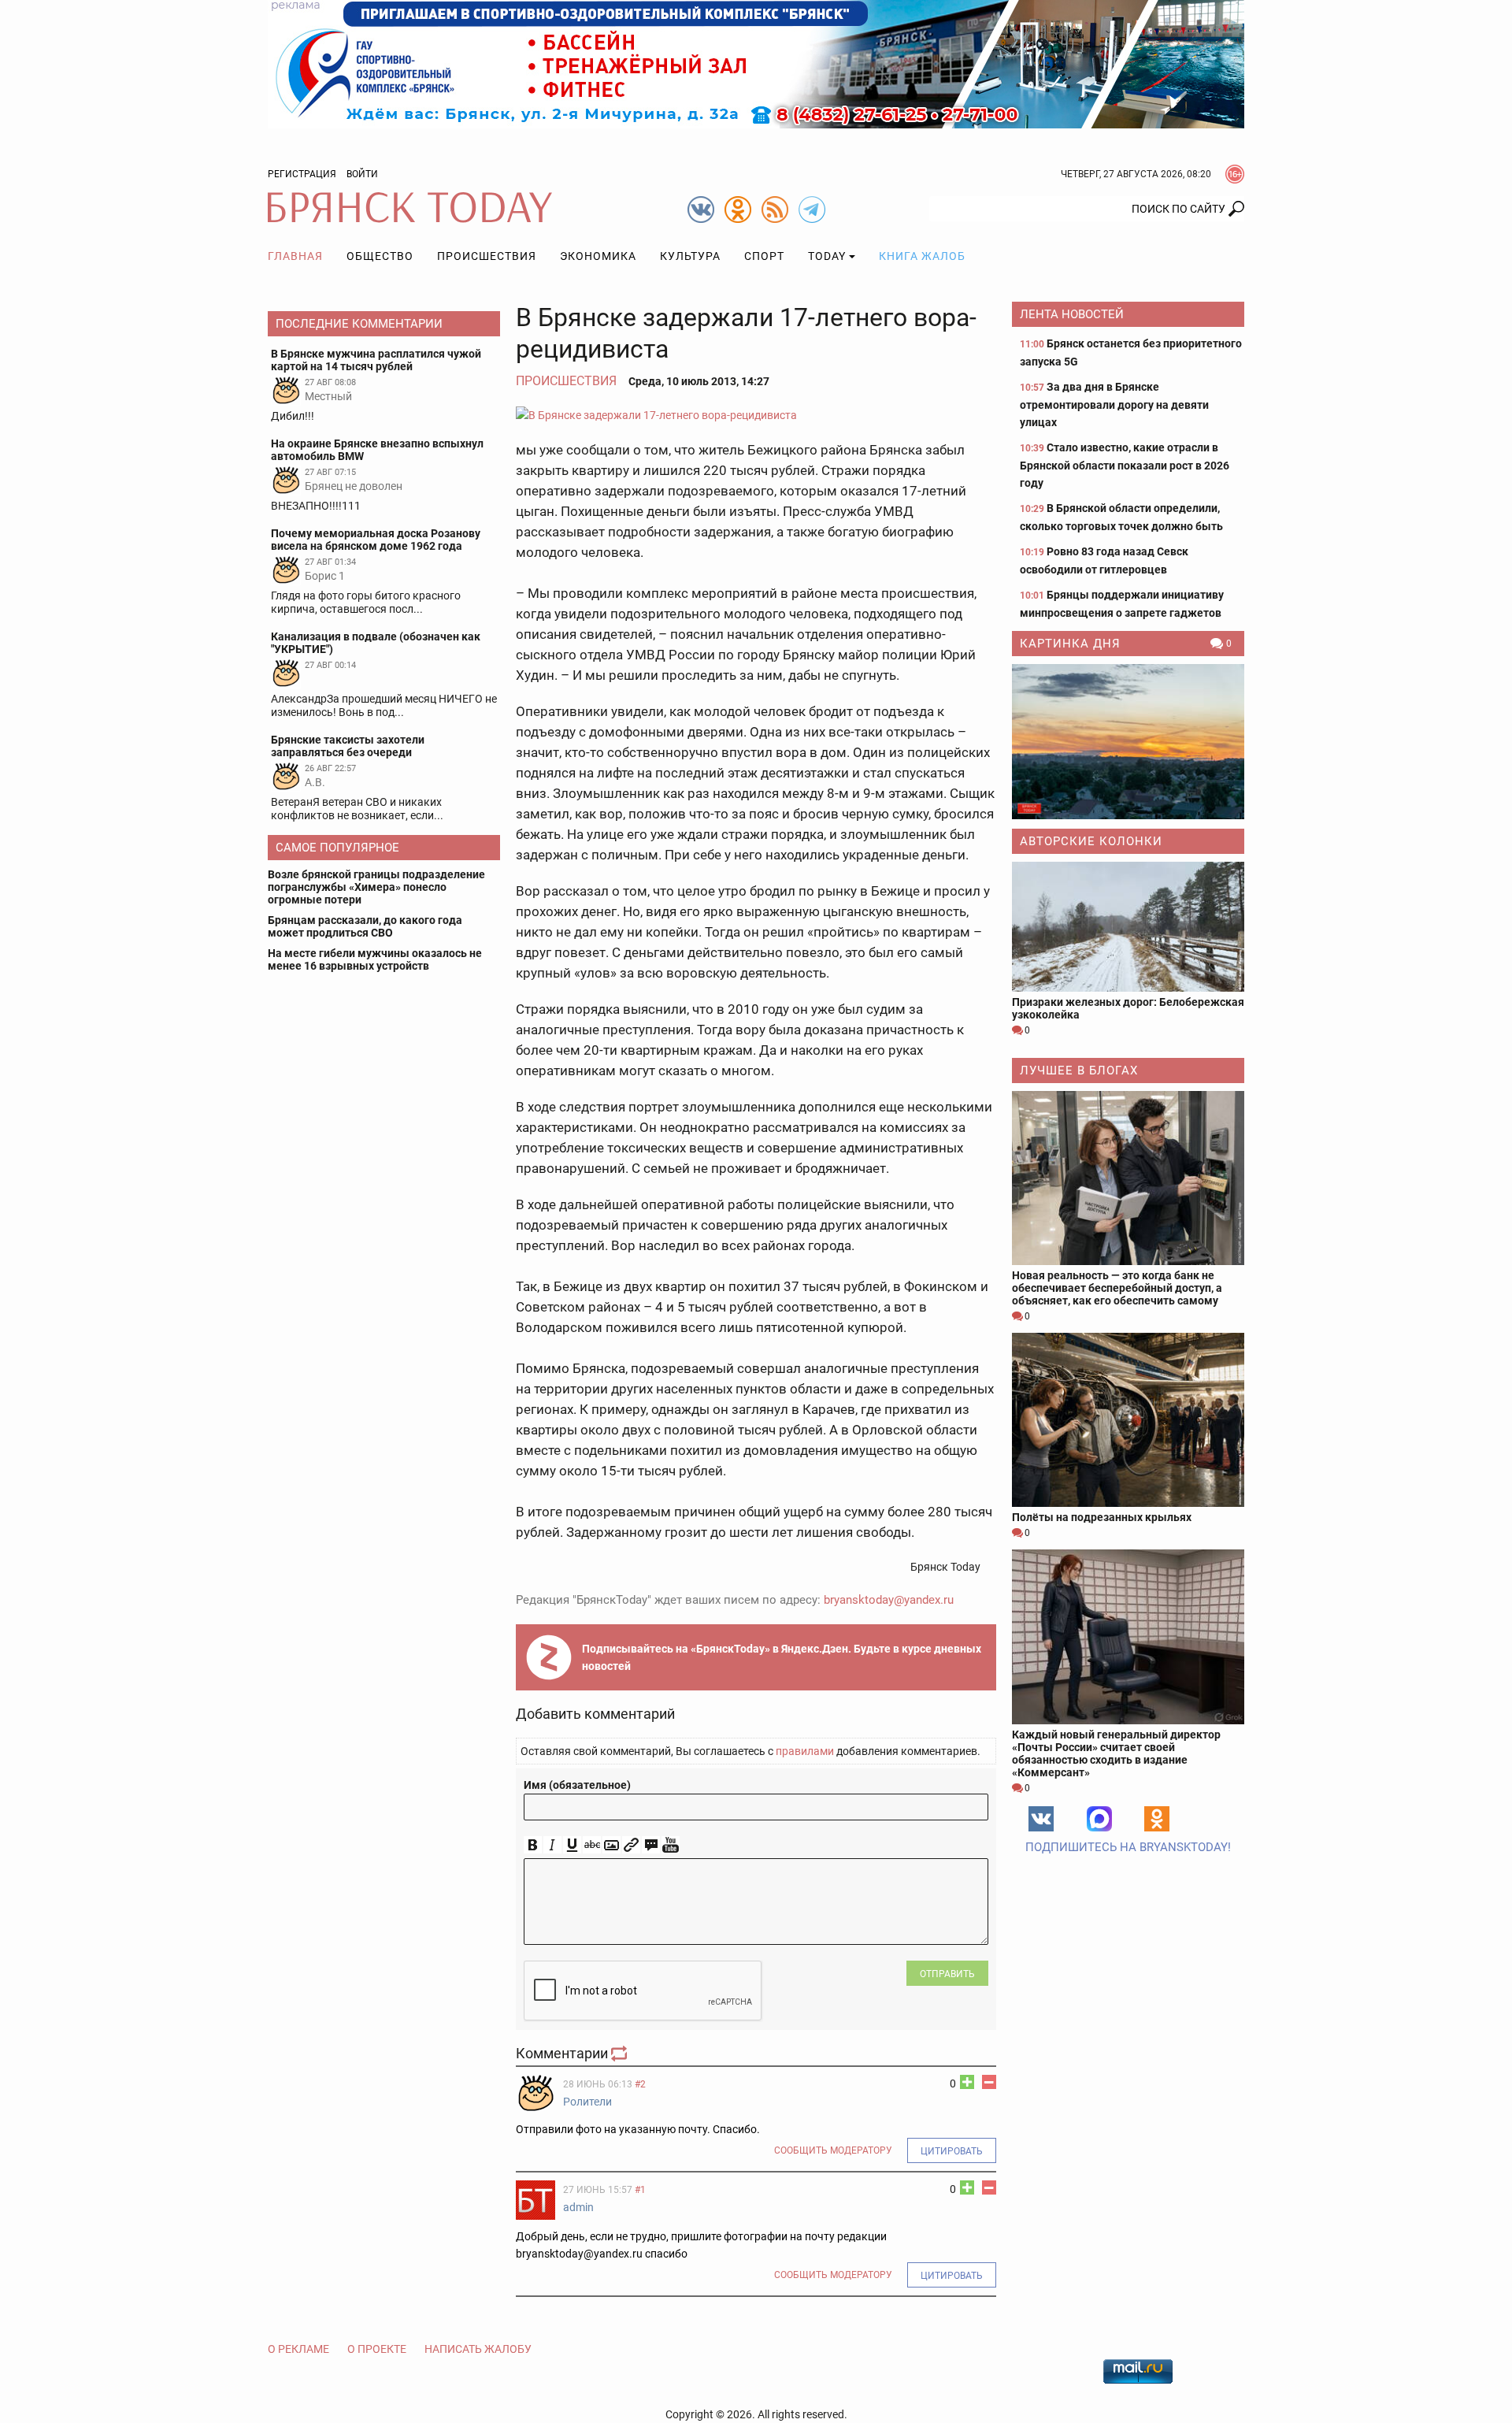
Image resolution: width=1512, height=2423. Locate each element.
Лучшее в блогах (1079, 1070)
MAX (1099, 1819)
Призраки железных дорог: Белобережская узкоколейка (1128, 1008)
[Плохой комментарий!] (989, 2082)
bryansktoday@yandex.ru (889, 1600)
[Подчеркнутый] (572, 1845)
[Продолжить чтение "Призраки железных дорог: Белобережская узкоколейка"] (1128, 927)
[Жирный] (533, 1845)
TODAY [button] (827, 256)
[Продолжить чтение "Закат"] (1128, 742)
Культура (690, 256)
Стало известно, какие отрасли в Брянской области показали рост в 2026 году (1125, 465)
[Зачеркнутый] (592, 1845)
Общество (380, 256)
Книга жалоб (922, 256)
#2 (640, 2084)
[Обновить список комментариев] (621, 2053)
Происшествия (487, 256)
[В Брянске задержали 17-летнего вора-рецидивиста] (756, 415)
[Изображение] (611, 1845)
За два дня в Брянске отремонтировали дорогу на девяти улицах (1114, 404)
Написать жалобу (478, 2349)
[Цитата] (651, 1845)
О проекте (377, 2349)
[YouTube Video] (671, 1845)
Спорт (764, 256)
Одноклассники (1157, 1819)
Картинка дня (1070, 644)
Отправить (947, 1974)
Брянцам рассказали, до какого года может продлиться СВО (365, 926)
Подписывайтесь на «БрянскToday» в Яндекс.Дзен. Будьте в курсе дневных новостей (782, 1657)
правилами (805, 1751)
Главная (295, 256)
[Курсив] (552, 1845)
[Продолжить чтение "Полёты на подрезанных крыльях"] (1128, 1420)
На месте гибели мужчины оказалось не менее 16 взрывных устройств (375, 959)
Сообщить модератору (833, 2150)
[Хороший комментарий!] (967, 2082)
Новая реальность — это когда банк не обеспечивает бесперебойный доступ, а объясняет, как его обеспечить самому (1117, 1288)
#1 (640, 2190)
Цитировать (952, 2151)
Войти (362, 174)
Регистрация (302, 174)
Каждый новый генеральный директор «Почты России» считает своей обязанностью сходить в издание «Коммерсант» (1116, 1753)
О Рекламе (298, 2349)
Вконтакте (1041, 1819)
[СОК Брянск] (756, 63)
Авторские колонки (1091, 841)
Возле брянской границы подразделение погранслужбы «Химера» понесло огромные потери (376, 887)
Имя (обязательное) (577, 1785)
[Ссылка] (631, 1845)
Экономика (598, 256)
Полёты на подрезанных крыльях (1102, 1517)
